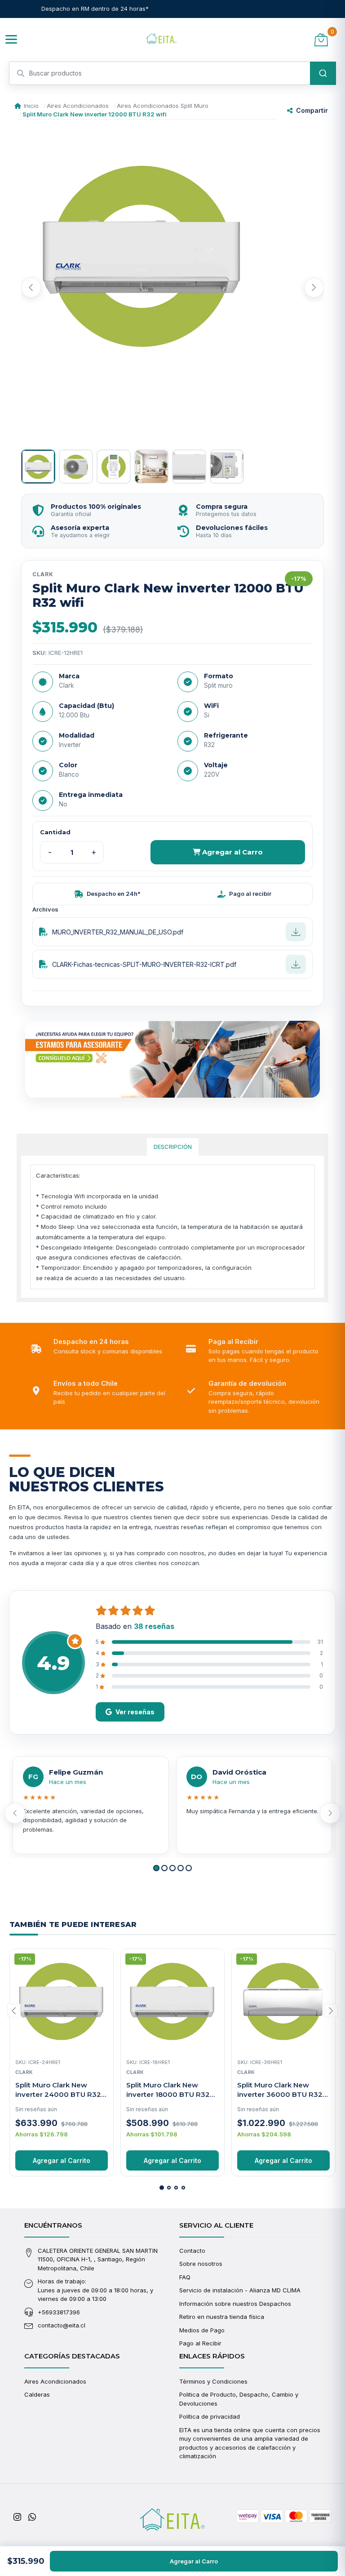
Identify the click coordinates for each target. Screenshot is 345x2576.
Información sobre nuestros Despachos (235, 2304)
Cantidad (55, 832)
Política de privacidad (210, 2416)
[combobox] (172, 73)
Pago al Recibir (200, 2343)
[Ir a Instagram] (17, 2517)
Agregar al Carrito (62, 2160)
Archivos (45, 909)
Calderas (37, 2394)
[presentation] (31, 288)
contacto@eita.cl (62, 2325)
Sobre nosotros (201, 2264)
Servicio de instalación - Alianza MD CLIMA (240, 2290)
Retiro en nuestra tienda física (222, 2317)
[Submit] (323, 73)
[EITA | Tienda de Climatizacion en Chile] (161, 40)
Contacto (192, 2251)
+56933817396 (59, 2312)
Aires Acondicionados (78, 106)
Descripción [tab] (173, 1147)
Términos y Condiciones (213, 2381)
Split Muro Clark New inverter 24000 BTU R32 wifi (58, 2094)
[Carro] (321, 39)
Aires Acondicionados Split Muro (163, 106)
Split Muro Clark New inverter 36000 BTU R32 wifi (280, 2094)
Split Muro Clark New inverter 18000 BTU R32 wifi (168, 2094)
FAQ (185, 2277)
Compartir (312, 110)
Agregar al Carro (232, 852)
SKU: (40, 653)
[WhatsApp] (32, 2517)
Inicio (31, 106)
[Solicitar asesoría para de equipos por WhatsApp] (172, 1059)
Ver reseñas (135, 1712)
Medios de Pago (202, 2330)
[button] (156, 1868)
